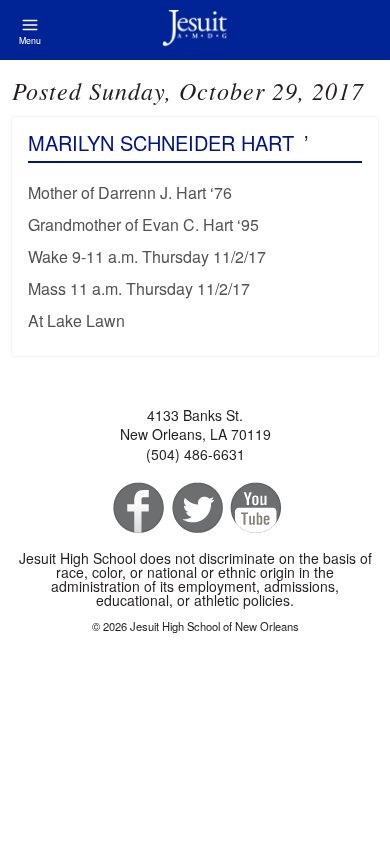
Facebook (136, 508)
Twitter (195, 508)
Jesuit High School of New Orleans (195, 30)
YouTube (254, 508)
